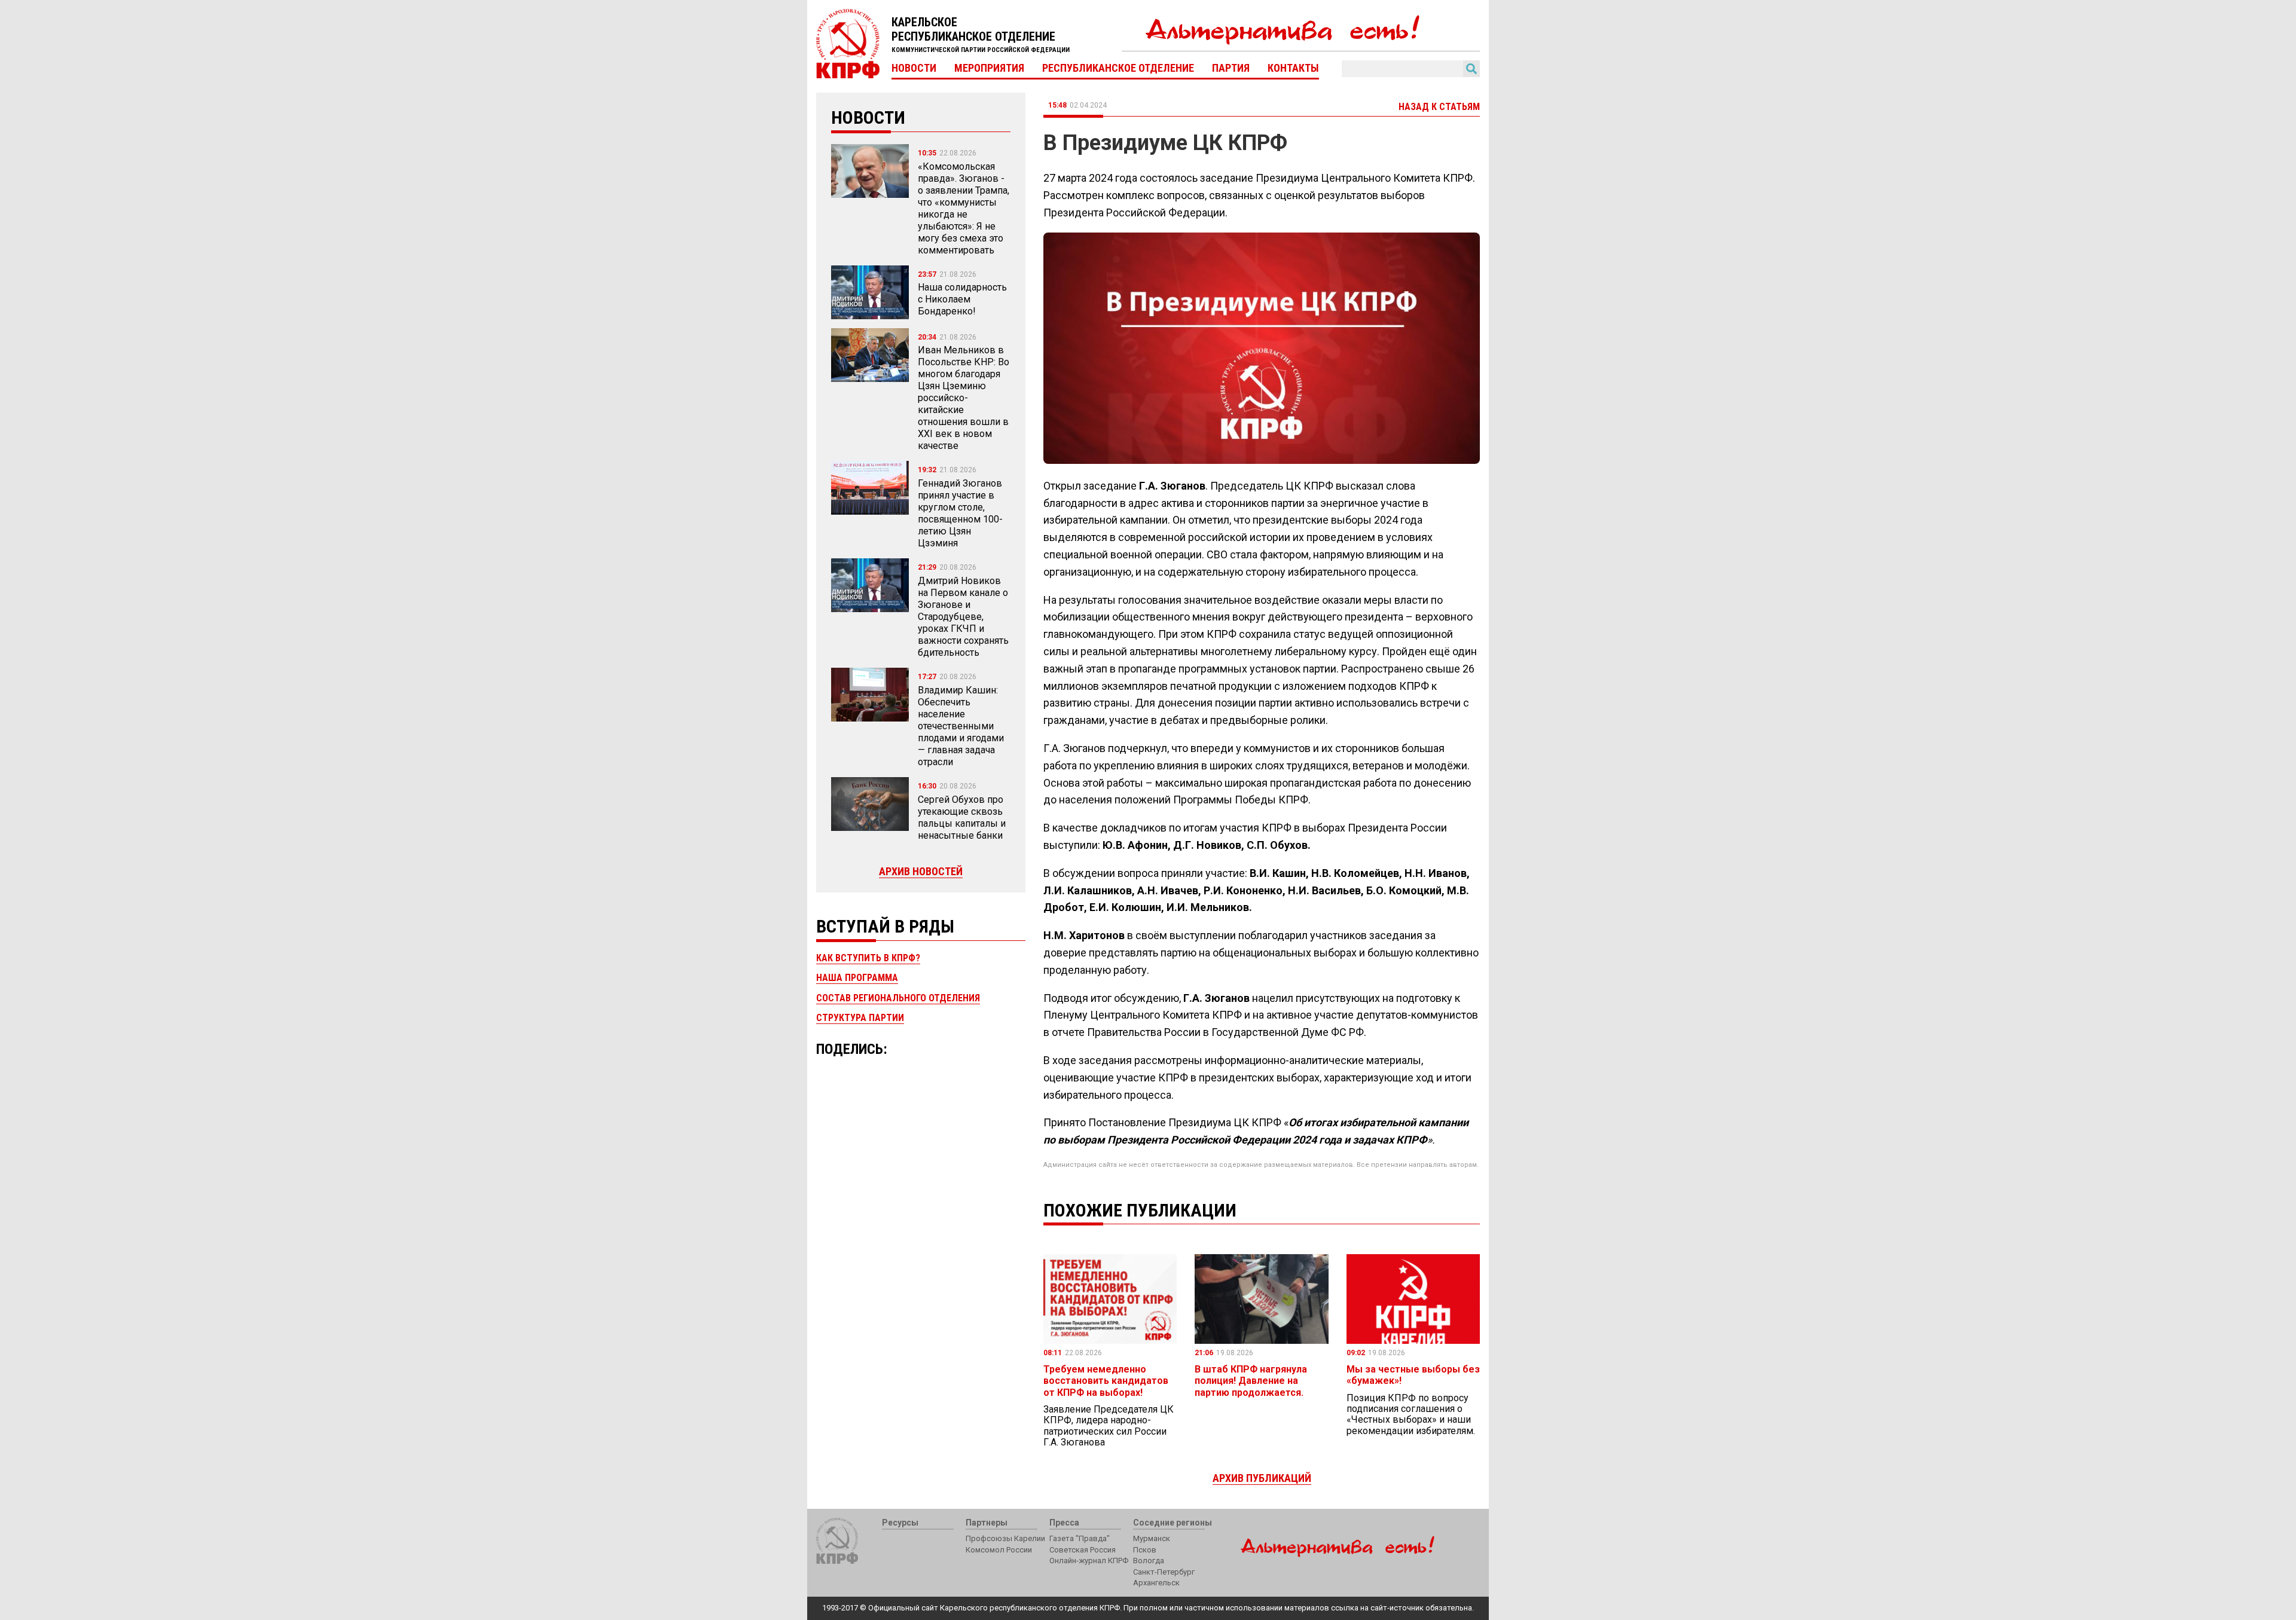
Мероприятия (989, 68)
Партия (1231, 68)
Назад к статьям (1439, 107)
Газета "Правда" (1080, 1538)
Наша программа (857, 978)
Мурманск (1152, 1538)
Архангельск (1156, 1583)
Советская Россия (1083, 1550)
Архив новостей (921, 871)
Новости (914, 68)
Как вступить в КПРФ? (868, 958)
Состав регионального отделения (898, 998)
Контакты (1293, 68)
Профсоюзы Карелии (1005, 1538)
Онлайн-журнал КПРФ (1089, 1561)
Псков (1145, 1550)
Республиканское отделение (1118, 68)
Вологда (1149, 1561)
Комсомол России (999, 1550)
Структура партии (860, 1018)
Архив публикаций (1262, 1478)
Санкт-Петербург (1164, 1572)
